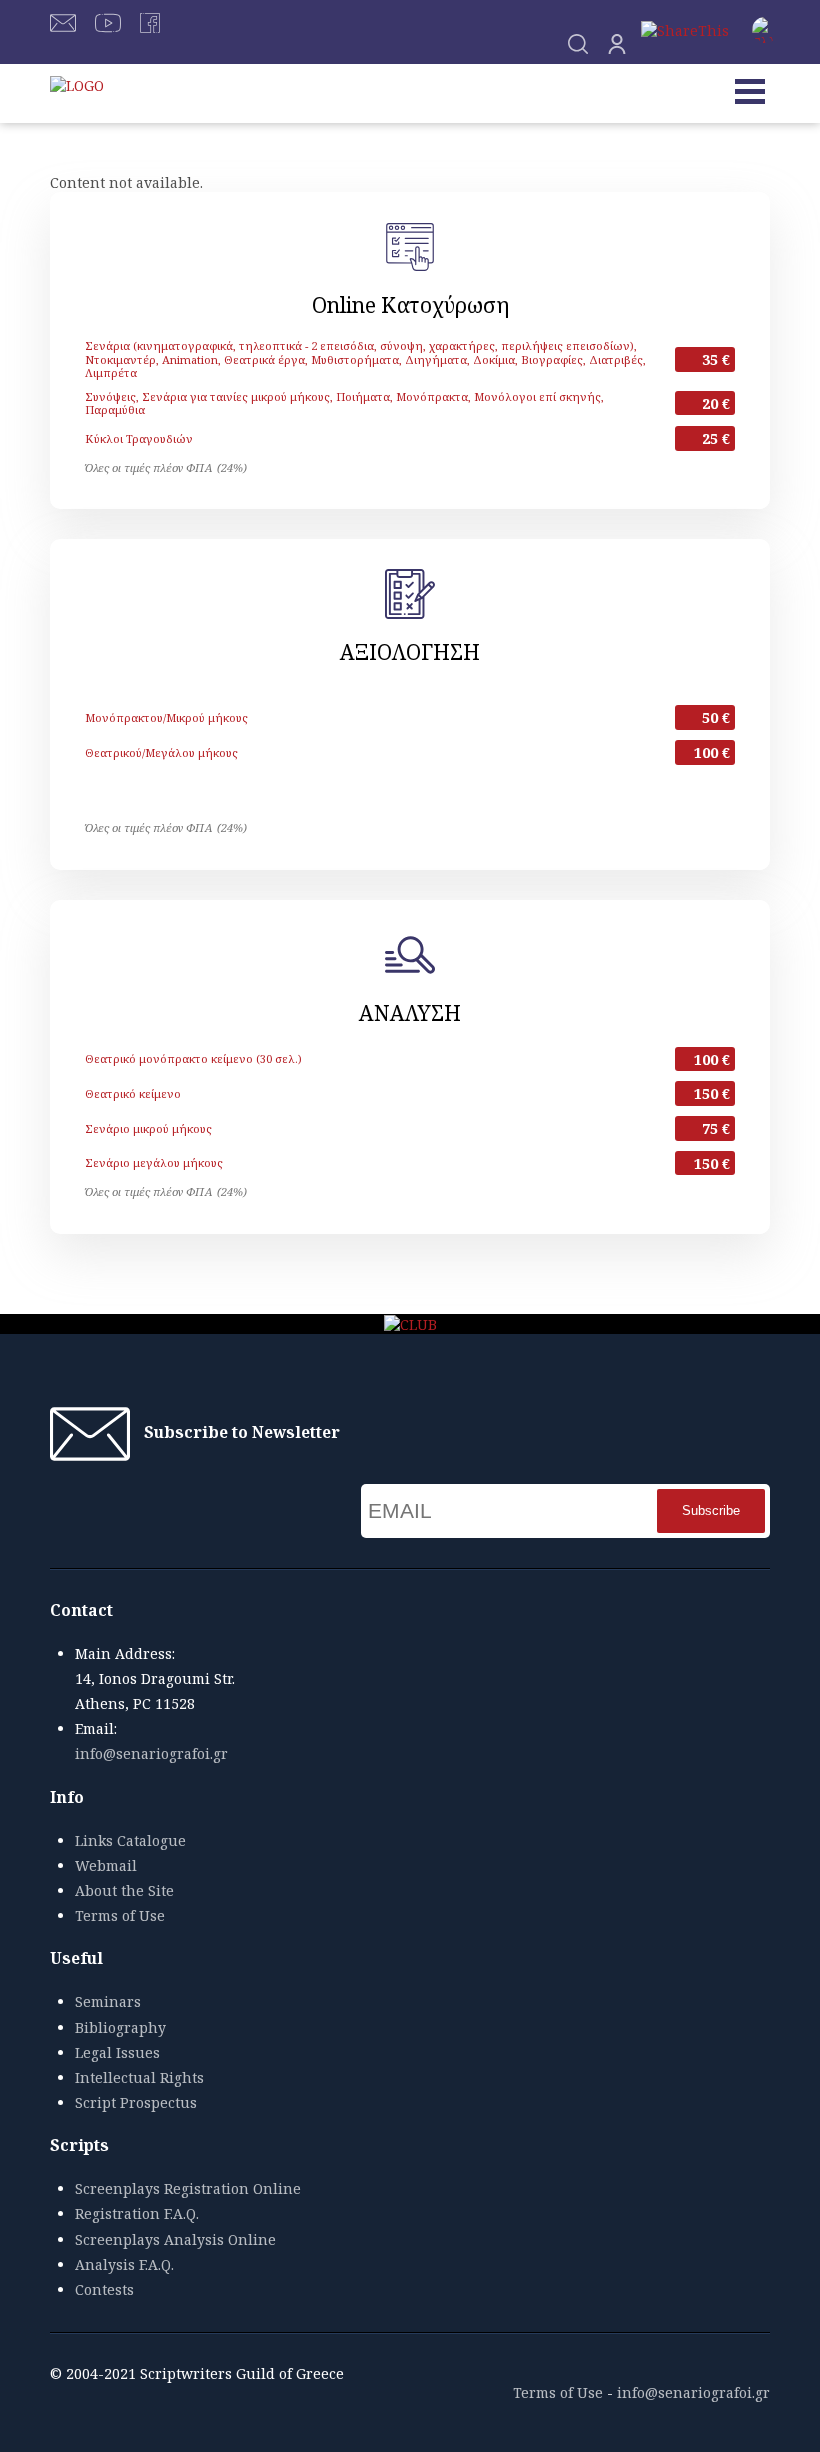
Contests (104, 2289)
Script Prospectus (136, 2102)
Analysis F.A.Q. (124, 2264)
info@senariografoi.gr (151, 1753)
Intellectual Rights (139, 2077)
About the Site (124, 1890)
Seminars (108, 2001)
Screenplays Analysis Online (175, 2239)
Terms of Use (120, 1915)
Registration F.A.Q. (137, 2213)
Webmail (106, 1865)
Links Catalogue (130, 1840)
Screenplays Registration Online (188, 2188)
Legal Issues (117, 2052)
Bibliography (120, 2027)
